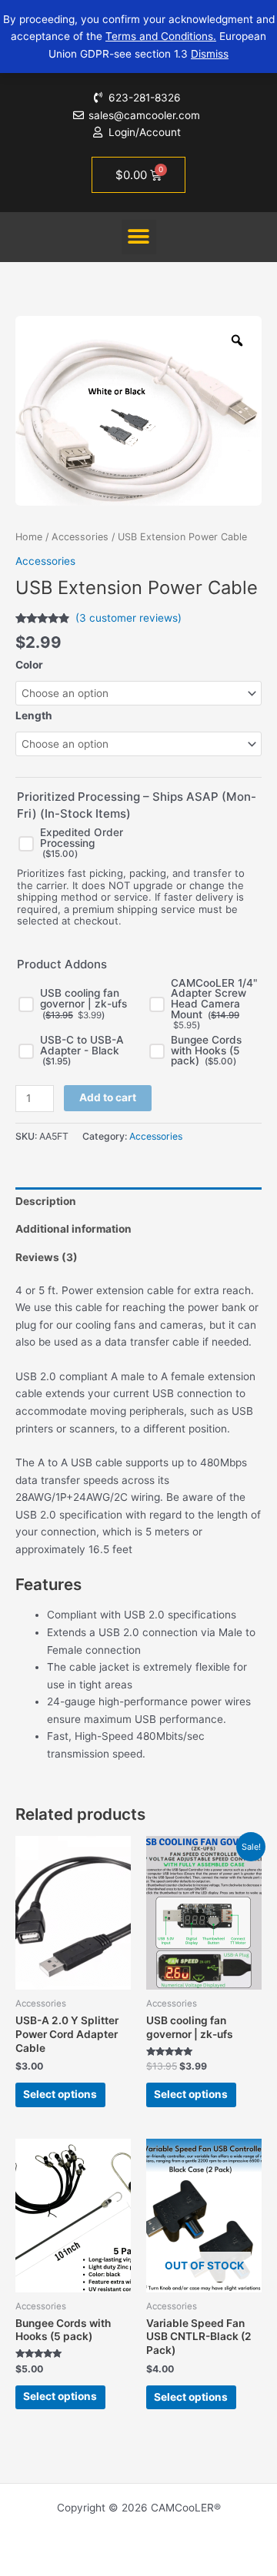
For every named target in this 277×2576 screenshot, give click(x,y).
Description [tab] (46, 1201)
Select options (60, 2094)
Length (34, 715)
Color (29, 665)
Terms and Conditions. (161, 36)
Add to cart (108, 1097)
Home (29, 537)
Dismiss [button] (210, 54)
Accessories (80, 537)
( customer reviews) (128, 618)
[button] (139, 237)
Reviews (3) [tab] (47, 1257)
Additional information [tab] (73, 1229)
